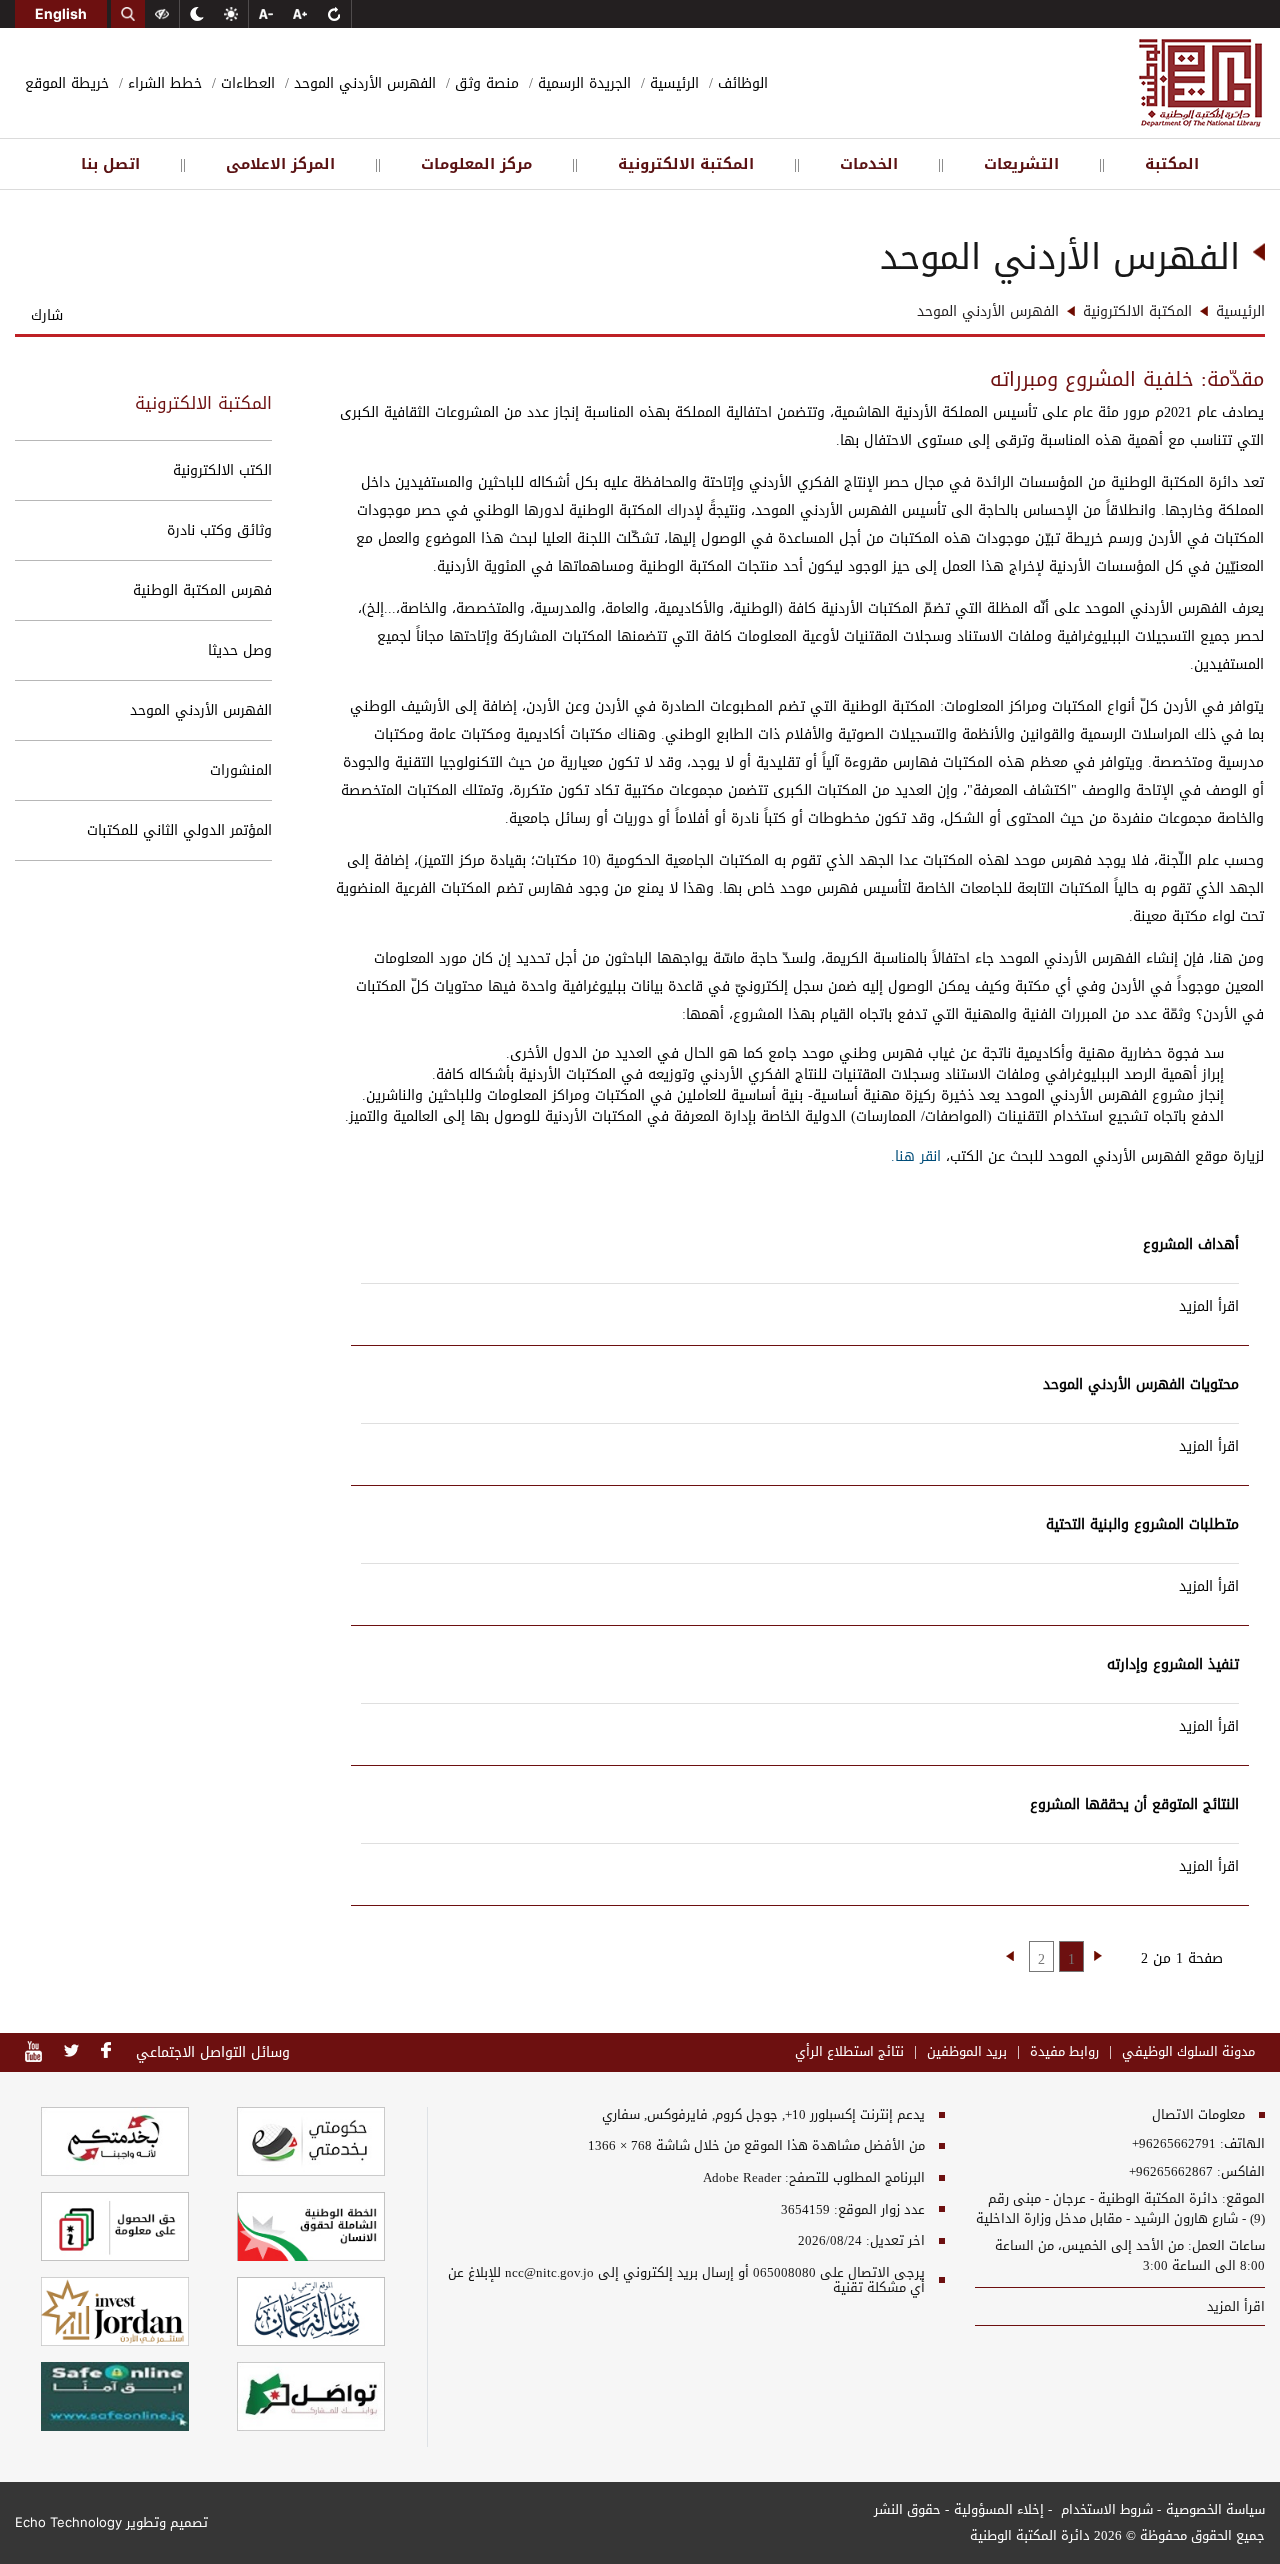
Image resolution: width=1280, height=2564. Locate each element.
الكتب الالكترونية (222, 470)
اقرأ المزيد (1209, 1306)
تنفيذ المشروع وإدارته (1173, 1664)
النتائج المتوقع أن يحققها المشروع (1134, 1804)
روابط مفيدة (1064, 2052)
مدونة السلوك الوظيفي (1188, 2052)
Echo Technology (68, 2522)
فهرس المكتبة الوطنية (202, 590)
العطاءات (245, 83)
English (61, 13)
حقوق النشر (907, 2509)
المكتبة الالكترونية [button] (686, 164)
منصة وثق (484, 83)
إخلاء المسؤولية (999, 2509)
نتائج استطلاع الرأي (849, 2052)
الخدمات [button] (869, 164)
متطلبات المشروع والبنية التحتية (1142, 1524)
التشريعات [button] (1021, 164)
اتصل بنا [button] (110, 164)
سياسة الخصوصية (1215, 2509)
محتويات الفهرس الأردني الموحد (1141, 1384)
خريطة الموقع (67, 83)
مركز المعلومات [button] (476, 164)
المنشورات (241, 770)
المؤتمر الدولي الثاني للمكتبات (179, 830)
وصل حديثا (240, 650)
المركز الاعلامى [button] (280, 164)
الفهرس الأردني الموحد (362, 83)
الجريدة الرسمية (582, 83)
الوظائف (740, 83)
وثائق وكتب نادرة (219, 530)
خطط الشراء (162, 83)
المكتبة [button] (1172, 164)
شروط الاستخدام (1105, 2509)
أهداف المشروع (1191, 1244)
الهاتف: (1240, 2144)
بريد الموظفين (967, 2052)
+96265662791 (1174, 2144)
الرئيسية (672, 83)
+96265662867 (1171, 2172)
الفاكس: (1241, 2172)
